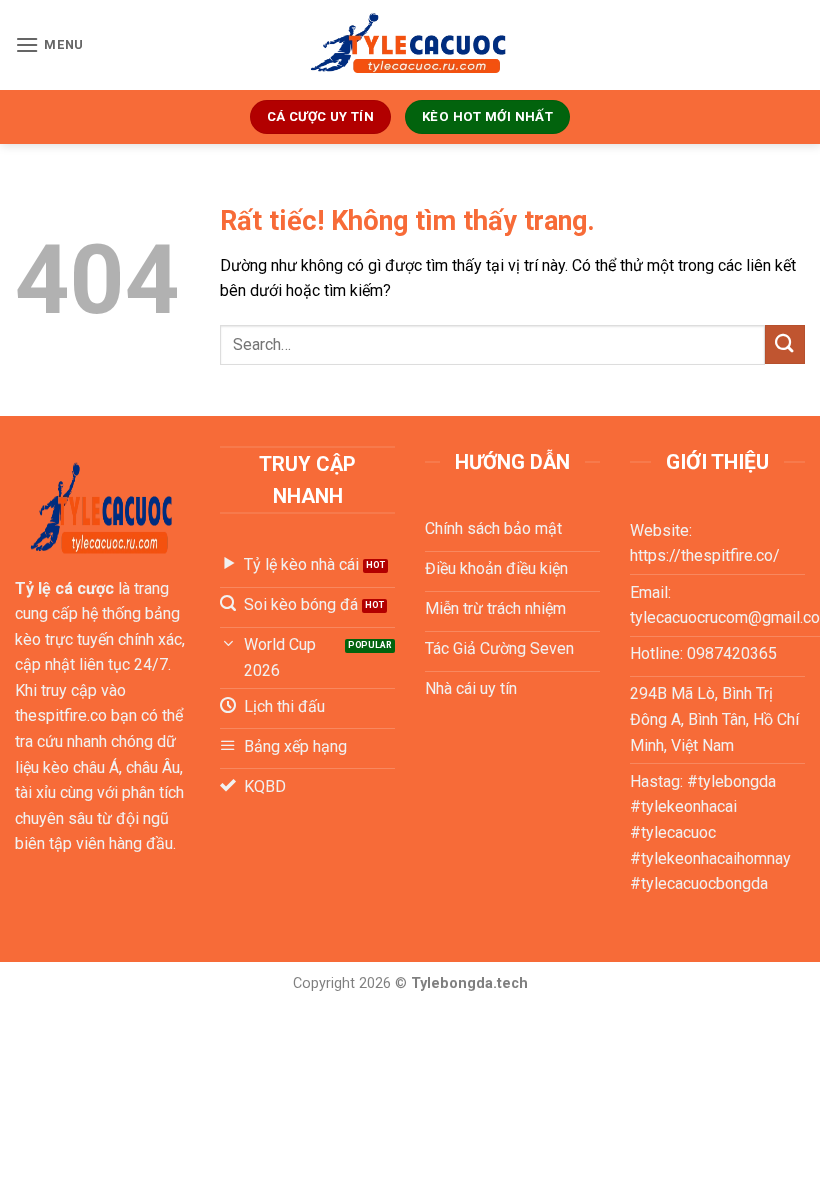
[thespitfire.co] (410, 45)
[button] (49, 44)
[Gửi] (785, 344)
